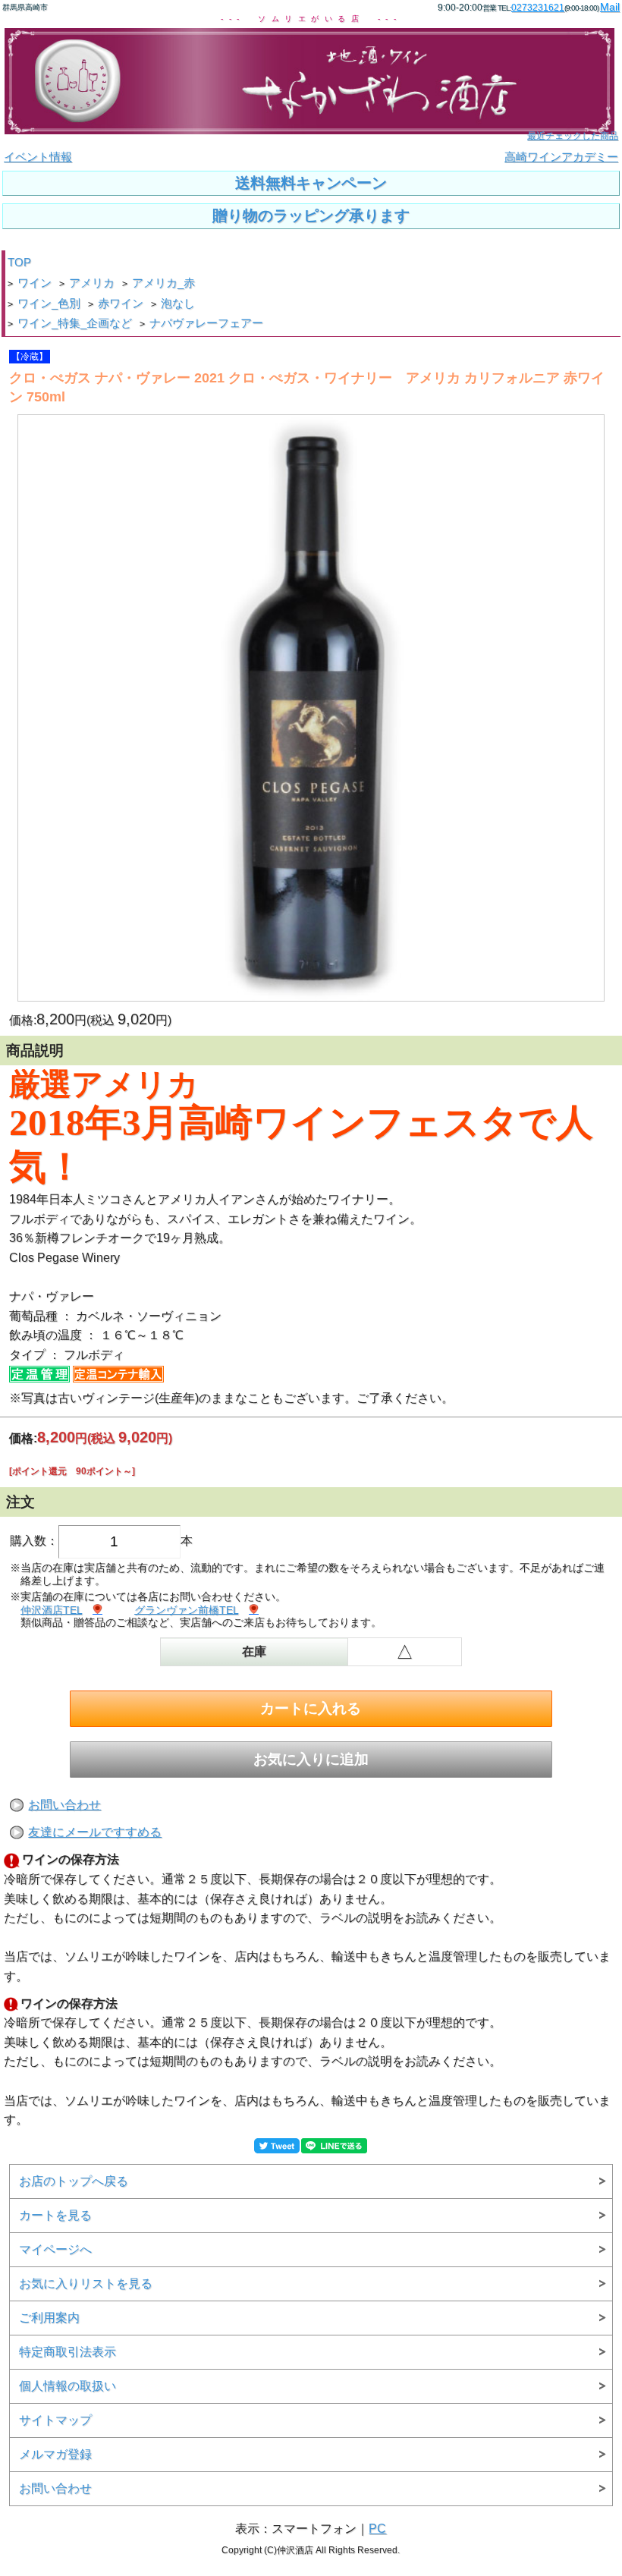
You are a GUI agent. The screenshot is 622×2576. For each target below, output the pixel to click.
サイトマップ (55, 2420)
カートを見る (55, 2215)
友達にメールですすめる (95, 1832)
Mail (610, 7)
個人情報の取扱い (68, 2386)
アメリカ (92, 283)
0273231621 (538, 8)
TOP (19, 263)
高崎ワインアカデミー (561, 157)
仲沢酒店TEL (51, 1610)
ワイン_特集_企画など (75, 323)
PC (377, 2529)
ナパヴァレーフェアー (206, 323)
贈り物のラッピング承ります (311, 215)
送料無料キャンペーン (311, 183)
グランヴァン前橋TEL (186, 1610)
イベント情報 (38, 157)
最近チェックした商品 (573, 136)
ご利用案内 (49, 2318)
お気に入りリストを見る (86, 2283)
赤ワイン (121, 304)
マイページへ (55, 2249)
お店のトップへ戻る (74, 2181)
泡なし (178, 304)
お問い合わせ (64, 1805)
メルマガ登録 (55, 2454)
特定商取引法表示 (68, 2352)
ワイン (35, 283)
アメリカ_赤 (163, 283)
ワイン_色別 (49, 304)
